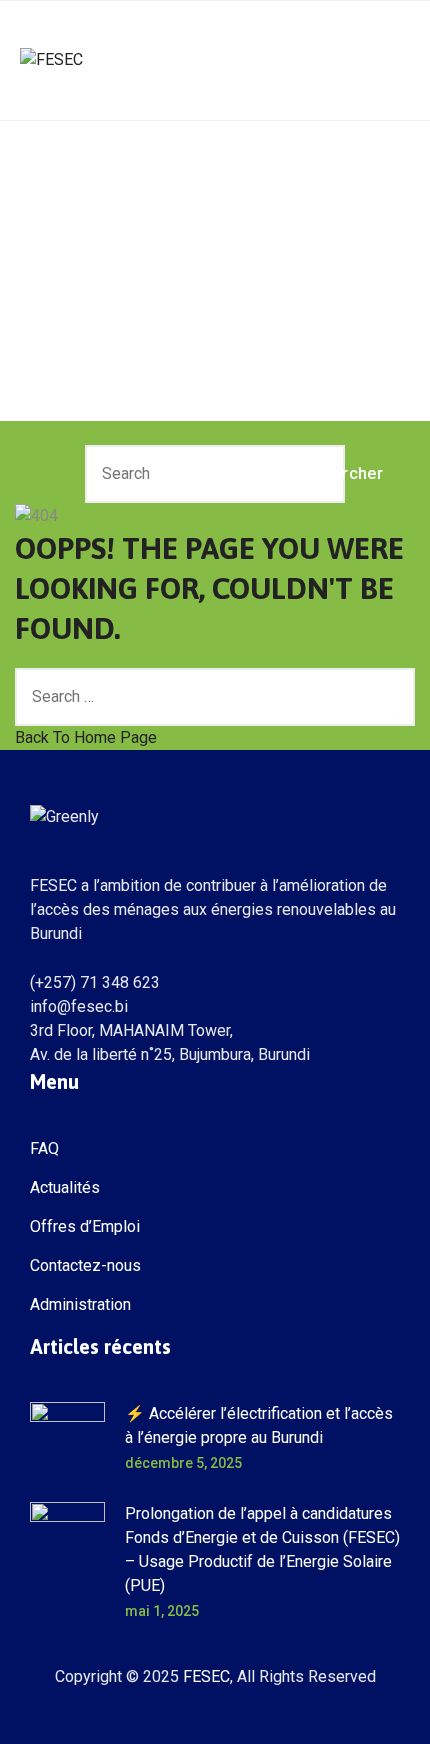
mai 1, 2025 (162, 1611)
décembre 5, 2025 (183, 1463)
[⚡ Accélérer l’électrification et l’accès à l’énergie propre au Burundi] (67, 1439)
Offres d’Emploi (85, 1226)
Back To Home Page (86, 737)
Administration (80, 1304)
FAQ (44, 1148)
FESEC (206, 1676)
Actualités (65, 1187)
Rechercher (320, 473)
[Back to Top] (387, 1711)
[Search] (390, 697)
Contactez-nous (85, 1265)
